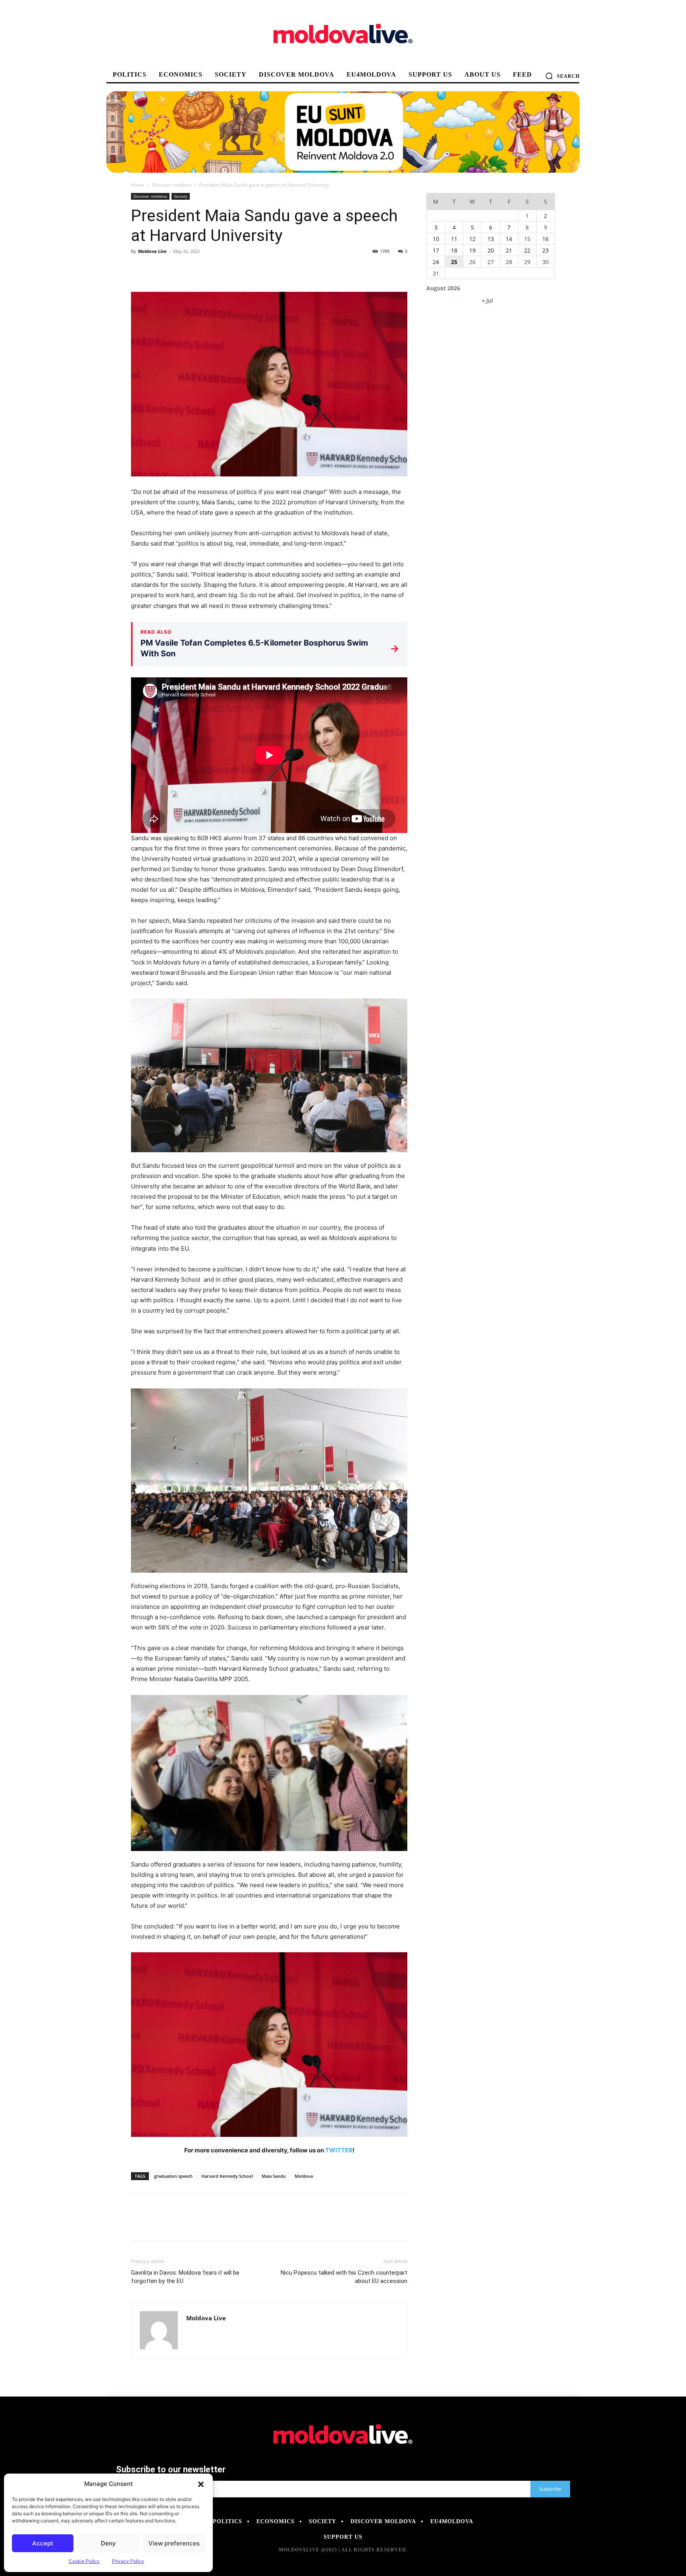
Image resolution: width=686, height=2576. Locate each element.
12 (472, 239)
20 (491, 250)
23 (545, 250)
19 (472, 250)
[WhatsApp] (194, 269)
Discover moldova (172, 185)
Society (181, 196)
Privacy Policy (128, 2561)
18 (454, 250)
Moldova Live (152, 251)
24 (436, 262)
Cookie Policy (84, 2561)
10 (436, 239)
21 (509, 250)
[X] (157, 269)
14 (509, 239)
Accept (43, 2543)
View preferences (174, 2543)
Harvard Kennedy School (227, 2176)
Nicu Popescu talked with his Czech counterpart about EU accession (344, 2277)
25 (454, 262)
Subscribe (550, 2489)
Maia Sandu (274, 2176)
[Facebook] (139, 269)
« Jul (488, 300)
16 (545, 239)
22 (527, 250)
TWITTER (339, 2150)
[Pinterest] (175, 269)
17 (436, 250)
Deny (108, 2543)
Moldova (304, 2176)
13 (491, 239)
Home (138, 185)
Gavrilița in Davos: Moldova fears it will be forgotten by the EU (185, 2277)
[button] (201, 2484)
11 (454, 239)
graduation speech (173, 2176)
